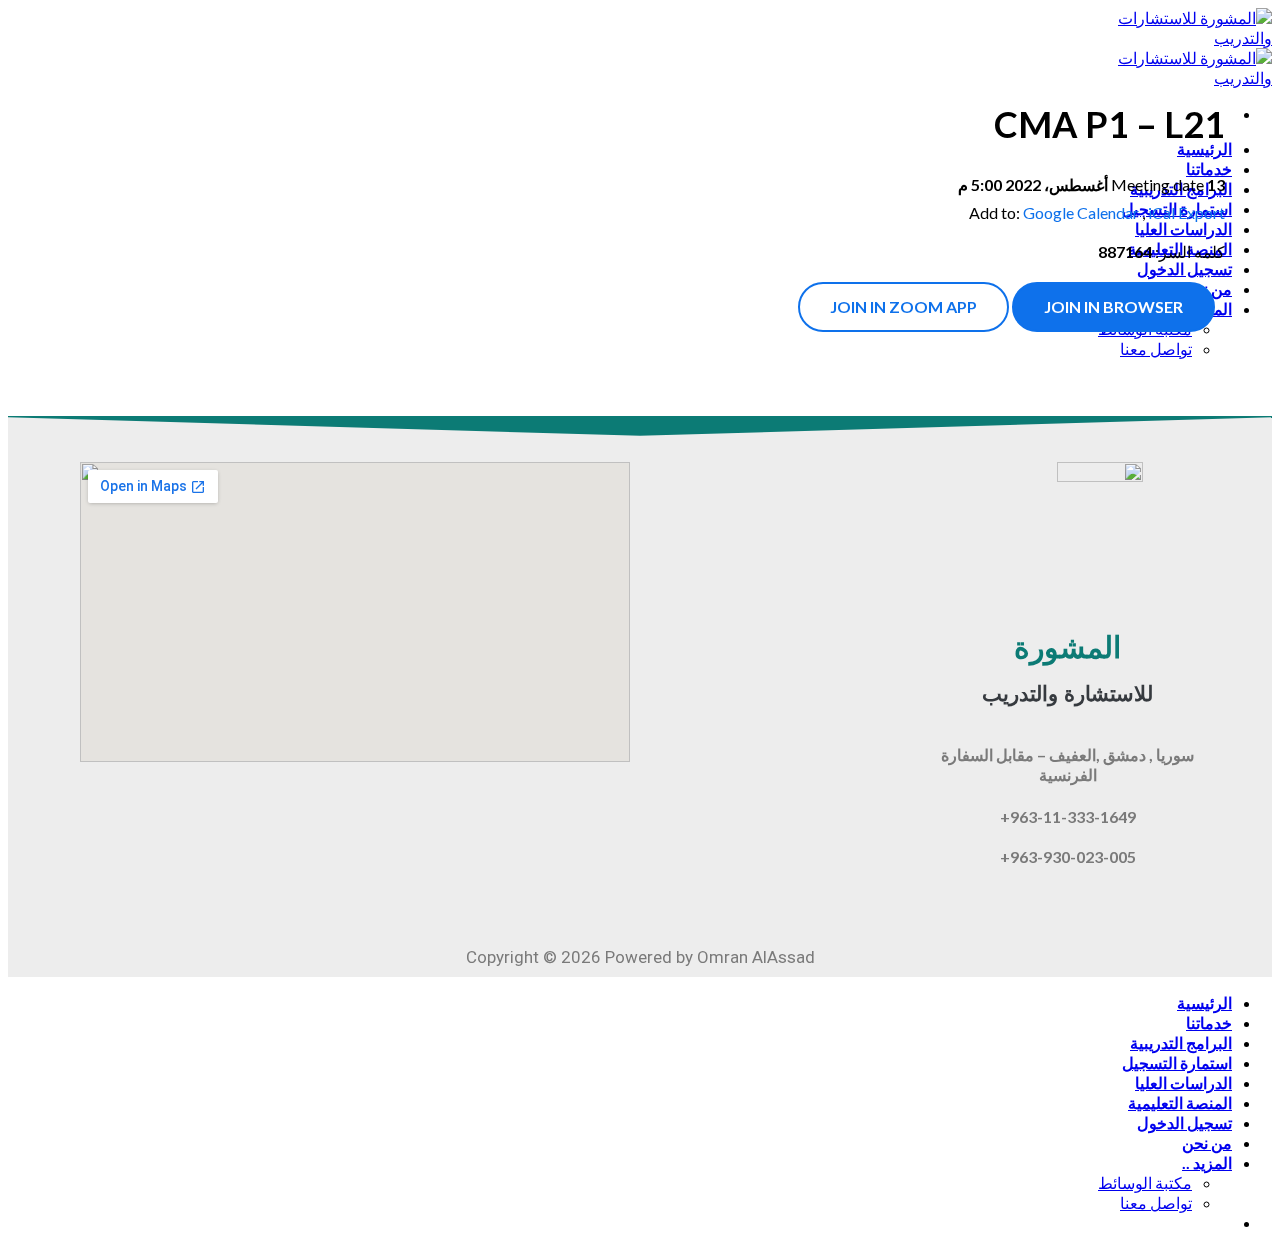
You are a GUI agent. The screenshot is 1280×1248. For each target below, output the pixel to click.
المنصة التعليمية (1180, 1102)
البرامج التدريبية (1181, 1042)
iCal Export (1186, 212)
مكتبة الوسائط (1145, 1182)
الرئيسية (1204, 1002)
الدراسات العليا (1183, 1082)
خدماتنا (1209, 1022)
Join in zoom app (903, 306)
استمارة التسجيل (1177, 1062)
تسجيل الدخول (1184, 1122)
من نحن (1207, 1142)
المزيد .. (1207, 1162)
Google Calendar (1081, 212)
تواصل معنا (1156, 1202)
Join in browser (1113, 306)
